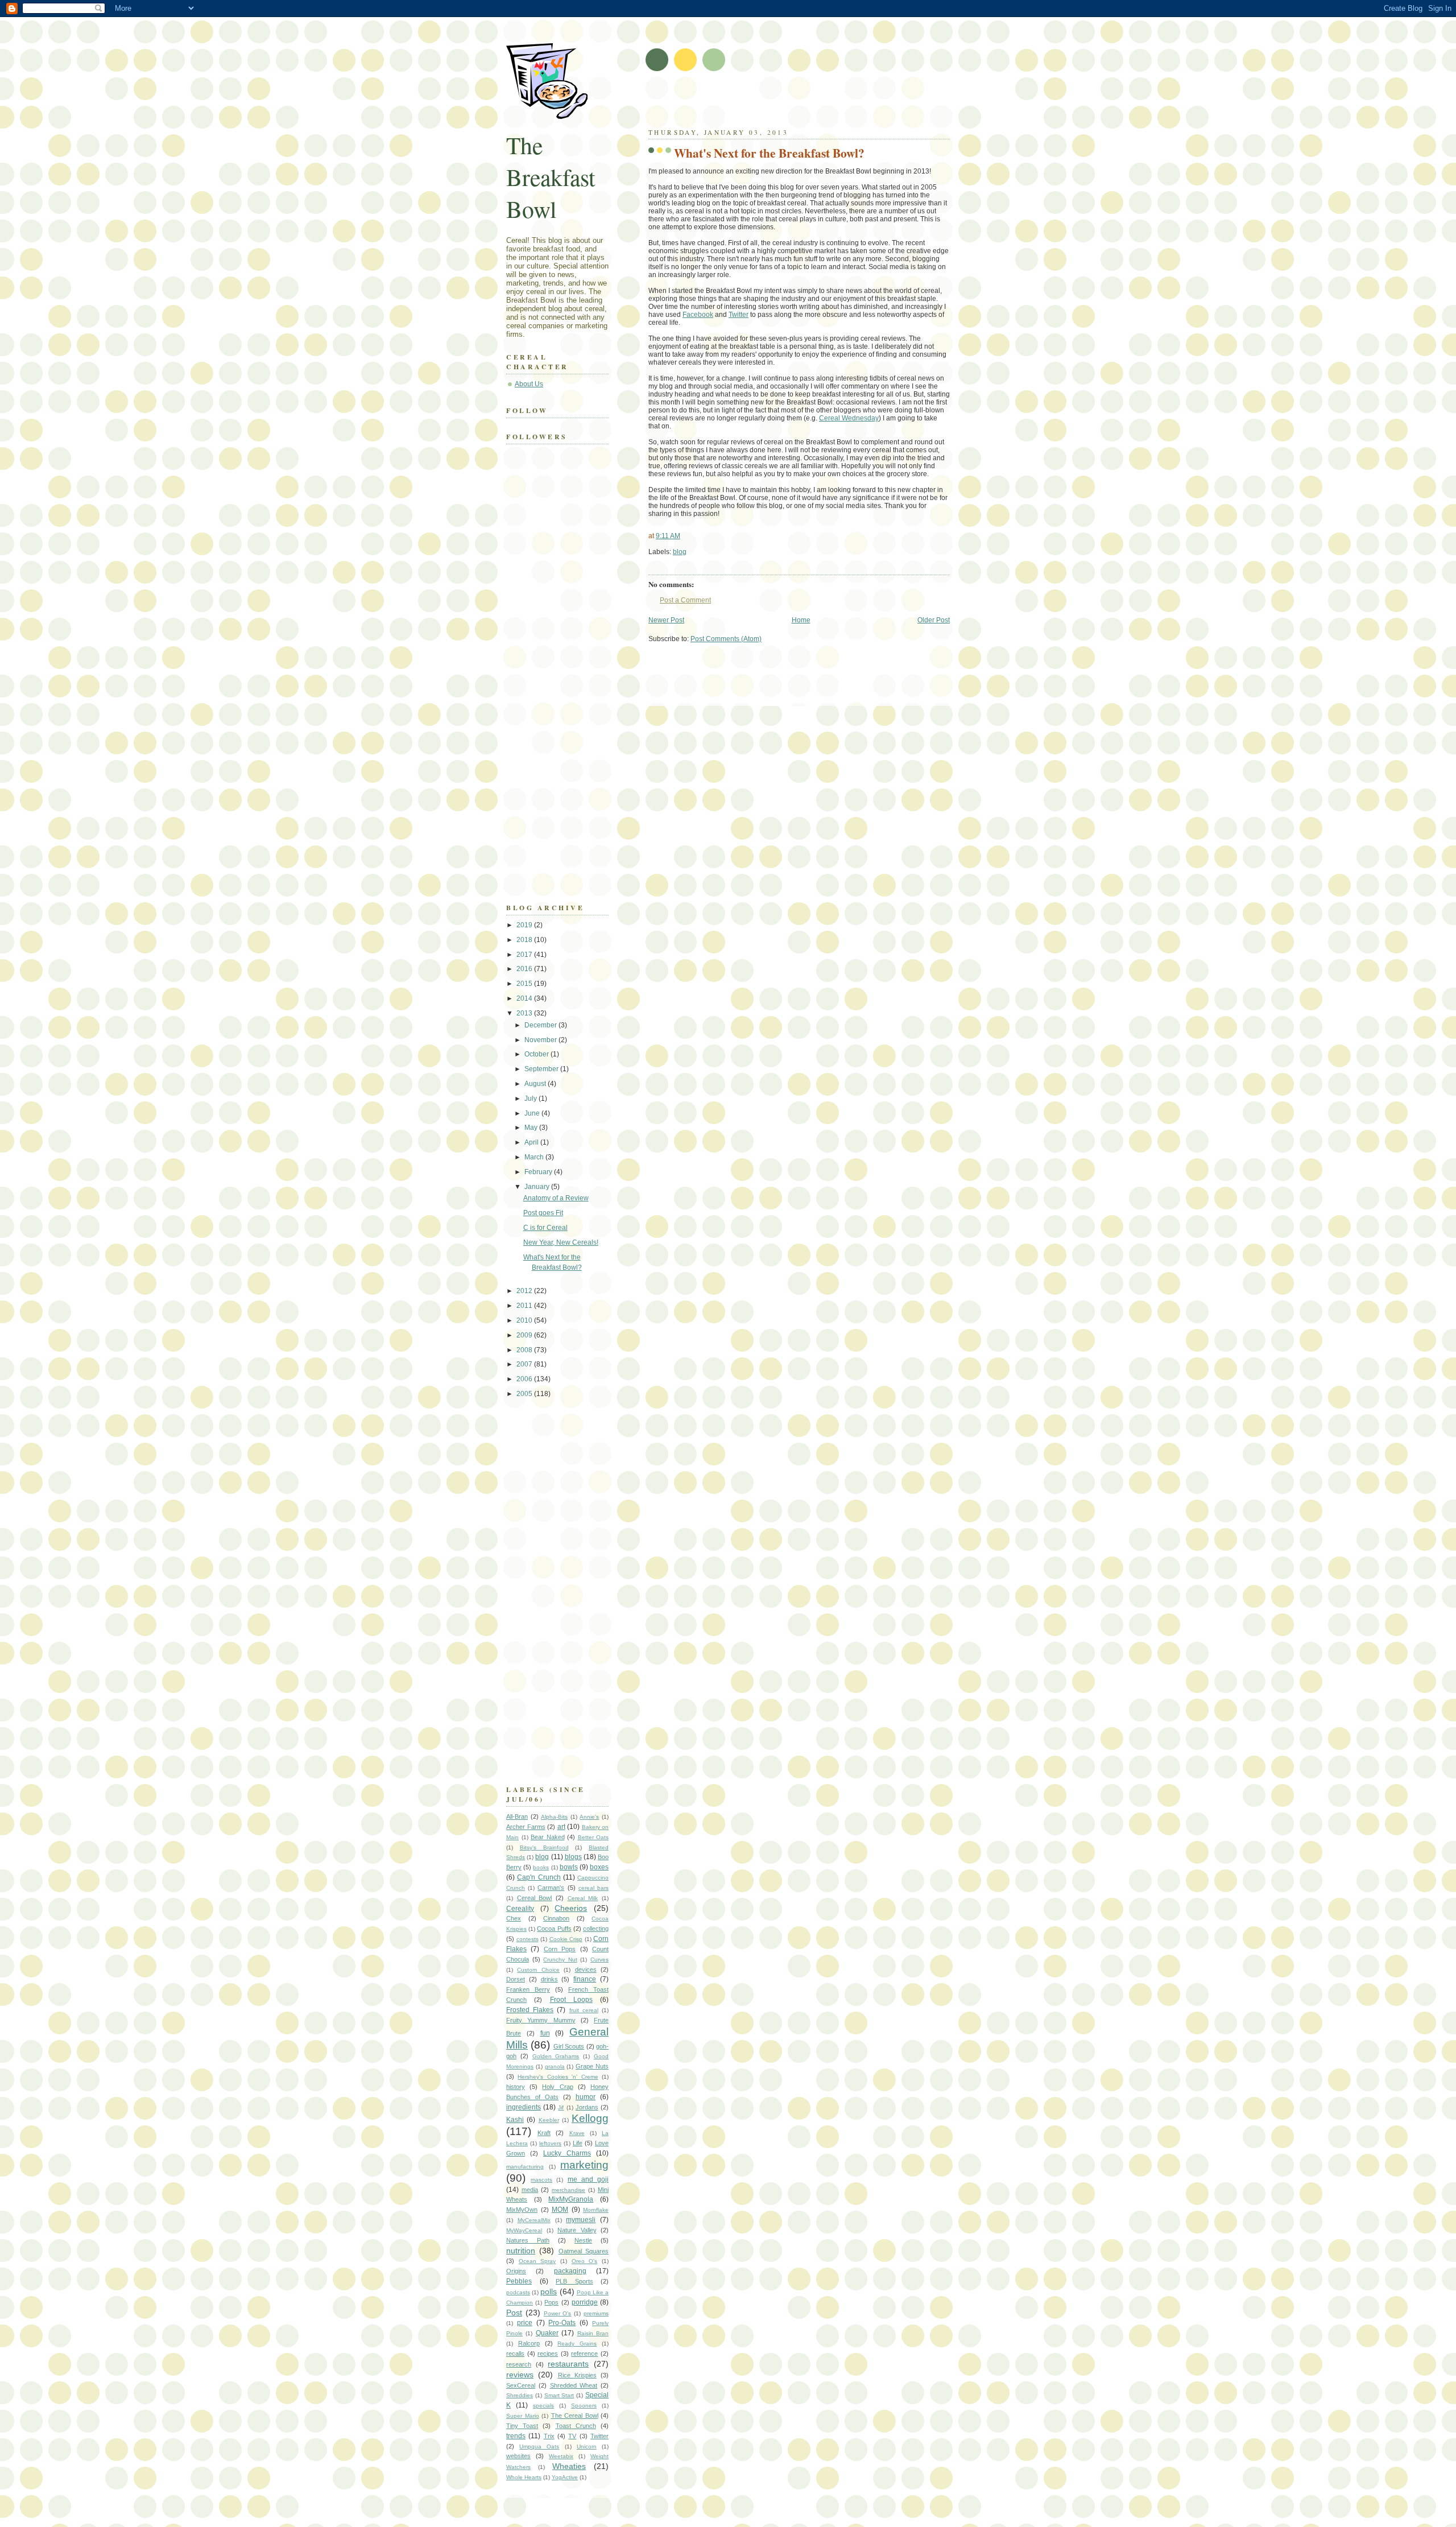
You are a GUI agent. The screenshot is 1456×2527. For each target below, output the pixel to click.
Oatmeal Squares (584, 2251)
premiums (596, 2313)
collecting (596, 1929)
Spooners (584, 2406)
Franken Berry (528, 1989)
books (541, 1867)
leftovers (550, 2143)
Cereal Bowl (535, 1898)
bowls (569, 1867)
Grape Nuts (592, 2066)
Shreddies (520, 2395)
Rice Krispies (577, 2375)
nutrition (521, 2251)
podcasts (518, 2292)
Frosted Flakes (530, 2010)
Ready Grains (577, 2344)
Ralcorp (529, 2343)
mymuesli (581, 2220)
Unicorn (587, 2447)
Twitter (739, 315)
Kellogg (590, 2118)
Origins (516, 2271)
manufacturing (525, 2167)
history (516, 2087)
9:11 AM (668, 536)
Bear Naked (548, 1837)
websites (518, 2456)
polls (549, 2291)
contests (528, 1939)
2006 (525, 1379)
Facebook (698, 315)
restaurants (568, 2364)
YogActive (565, 2477)
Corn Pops (560, 1949)
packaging (570, 2271)
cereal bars (593, 1888)
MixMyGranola (571, 2199)
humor (586, 2097)
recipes (548, 2353)
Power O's (558, 2313)
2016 (525, 969)
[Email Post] (689, 552)
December (541, 1025)
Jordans (587, 2107)
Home (801, 620)
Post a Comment (685, 600)
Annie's (589, 1817)
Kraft (544, 2133)
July (531, 1099)
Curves (599, 1960)
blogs (573, 1857)
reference (584, 2353)
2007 (525, 1364)
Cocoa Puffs (554, 1929)
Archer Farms (526, 1827)
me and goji (588, 2179)
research (519, 2364)
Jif (561, 2107)
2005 (525, 1394)
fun (545, 2033)
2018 (525, 940)
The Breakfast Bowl (551, 177)
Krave (577, 2133)
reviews (520, 2375)
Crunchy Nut (560, 1960)
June (533, 1113)
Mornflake (596, 2210)
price (525, 2323)
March (535, 1157)
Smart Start (559, 2395)
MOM (560, 2210)
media (530, 2190)
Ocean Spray (537, 2261)
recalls (515, 2353)
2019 (525, 925)
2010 (525, 1320)
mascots (541, 2180)
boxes (599, 1867)
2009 (525, 1335)
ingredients (524, 2107)
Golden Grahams (556, 2056)
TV (572, 2436)
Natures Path (528, 2240)
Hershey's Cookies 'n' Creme (558, 2077)
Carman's (551, 1888)
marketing (584, 2165)
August (536, 1084)
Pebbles (519, 2281)
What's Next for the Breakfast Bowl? (769, 153)
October (537, 1054)
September (542, 1069)
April (532, 1142)
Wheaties (569, 2466)
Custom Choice (538, 1970)
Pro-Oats (562, 2323)
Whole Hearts (524, 2477)
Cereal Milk (583, 1898)
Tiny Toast (522, 2426)
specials (543, 2406)
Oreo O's (585, 2261)
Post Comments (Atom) (726, 639)
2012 (525, 1291)
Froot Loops (571, 2000)
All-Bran (517, 1816)
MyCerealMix (534, 2220)
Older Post (934, 620)
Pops (551, 2302)
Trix (549, 2436)
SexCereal (521, 2385)
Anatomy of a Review (556, 1198)
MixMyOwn (522, 2210)
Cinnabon (556, 1918)
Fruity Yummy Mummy (541, 2020)
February (539, 1172)
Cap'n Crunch (539, 1877)
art (561, 1827)
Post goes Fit (543, 1213)
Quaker (547, 2333)
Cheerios (571, 1908)
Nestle (583, 2240)
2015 (525, 984)
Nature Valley (577, 2230)
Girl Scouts (569, 2046)
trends (516, 2436)
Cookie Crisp (566, 1939)
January (538, 1187)
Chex (514, 1918)
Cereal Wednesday (849, 418)
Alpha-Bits (554, 1817)
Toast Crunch (576, 2426)
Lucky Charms (567, 2153)
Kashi (515, 2120)
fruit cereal (584, 2010)
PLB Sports (574, 2281)
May (532, 1128)
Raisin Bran (593, 2333)
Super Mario (523, 2416)
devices (586, 1969)
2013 (525, 1013)
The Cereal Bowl (575, 2415)
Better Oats (593, 1837)
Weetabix (561, 2456)
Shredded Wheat (574, 2385)
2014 (525, 998)
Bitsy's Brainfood (544, 1847)
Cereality (520, 1909)
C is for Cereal (545, 1228)
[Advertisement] (781, 102)
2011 (525, 1306)
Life (578, 2143)
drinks (549, 1979)
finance (585, 1979)
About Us (529, 384)
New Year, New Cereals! (561, 1242)
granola (555, 2066)
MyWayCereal (524, 2230)
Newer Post (666, 620)
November (541, 1040)
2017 (525, 955)
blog (680, 552)
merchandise (568, 2190)
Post (514, 2313)
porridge (585, 2302)
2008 (525, 1350)
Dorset (516, 1979)
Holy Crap (557, 2087)
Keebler (549, 2120)
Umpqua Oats (539, 2447)
